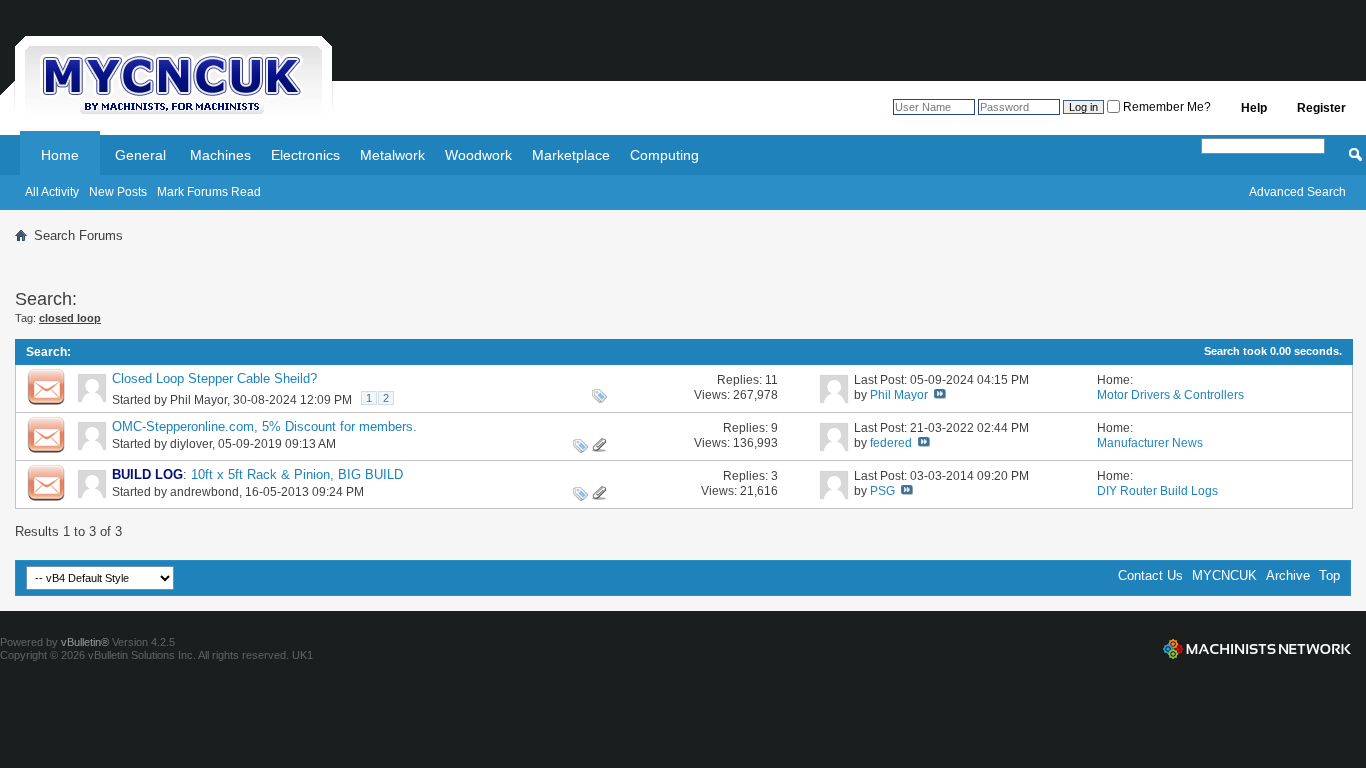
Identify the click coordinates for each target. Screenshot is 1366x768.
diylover (191, 444)
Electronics (305, 155)
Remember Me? (1165, 107)
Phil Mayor (198, 400)
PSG (882, 491)
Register (1321, 108)
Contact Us (1150, 575)
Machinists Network (1257, 649)
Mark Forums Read (209, 192)
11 (771, 380)
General (140, 155)
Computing (664, 155)
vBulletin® (85, 642)
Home (60, 155)
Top (1329, 575)
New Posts (118, 192)
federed (891, 443)
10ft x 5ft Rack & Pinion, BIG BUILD (297, 474)
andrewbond (204, 492)
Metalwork (392, 155)
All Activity (52, 192)
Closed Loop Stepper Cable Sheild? (214, 378)
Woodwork (478, 155)
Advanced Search (1297, 192)
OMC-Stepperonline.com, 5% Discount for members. (264, 426)
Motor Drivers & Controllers (1170, 395)
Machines (220, 155)
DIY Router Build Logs (1157, 491)
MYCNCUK (1224, 575)
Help (1254, 108)
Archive (1288, 575)
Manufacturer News (1150, 443)
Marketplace (571, 155)
